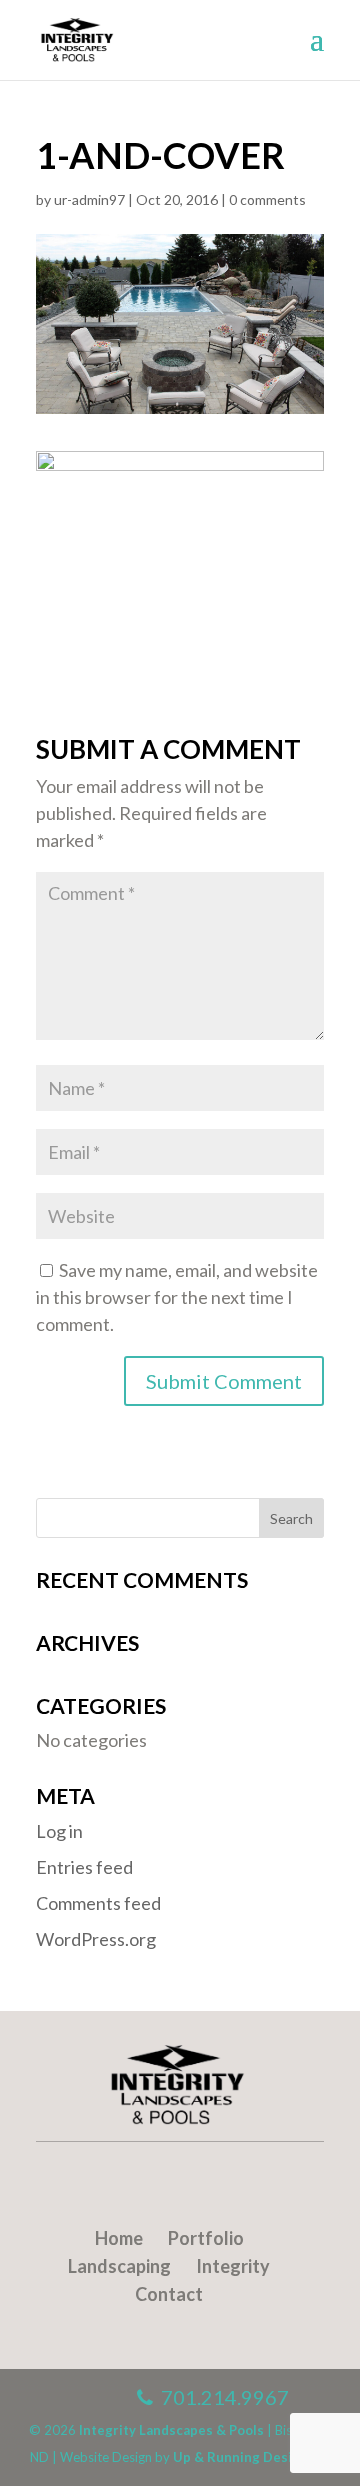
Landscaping (119, 2266)
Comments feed (98, 1903)
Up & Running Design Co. (252, 2457)
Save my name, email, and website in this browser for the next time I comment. (177, 1297)
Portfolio (206, 2238)
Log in (59, 1831)
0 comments (267, 199)
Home (119, 2238)
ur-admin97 (89, 199)
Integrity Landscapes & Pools (171, 2430)
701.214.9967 (221, 2397)
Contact (169, 2294)
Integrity (233, 2266)
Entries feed (84, 1867)
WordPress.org (96, 1939)
